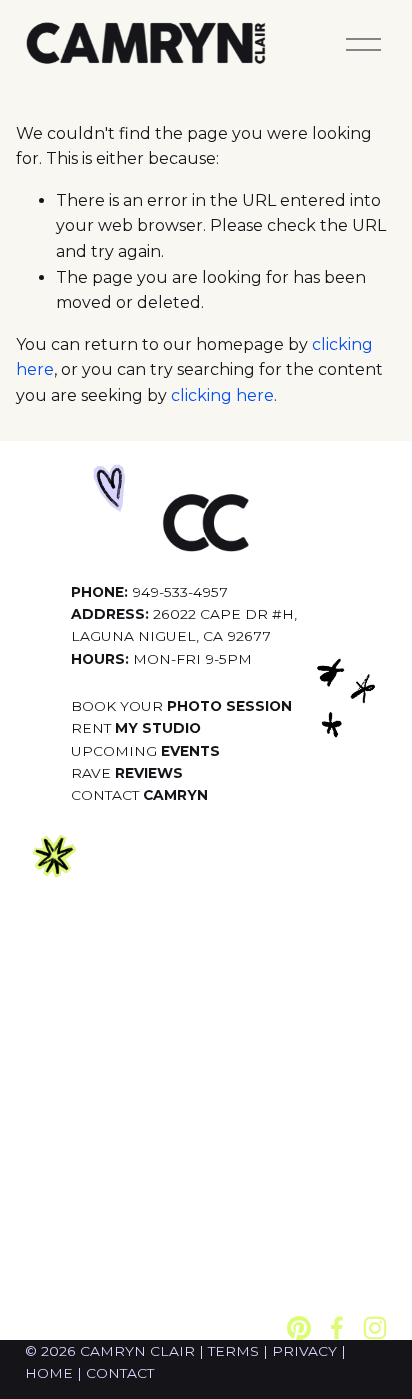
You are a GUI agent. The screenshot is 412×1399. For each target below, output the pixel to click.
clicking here (222, 395)
